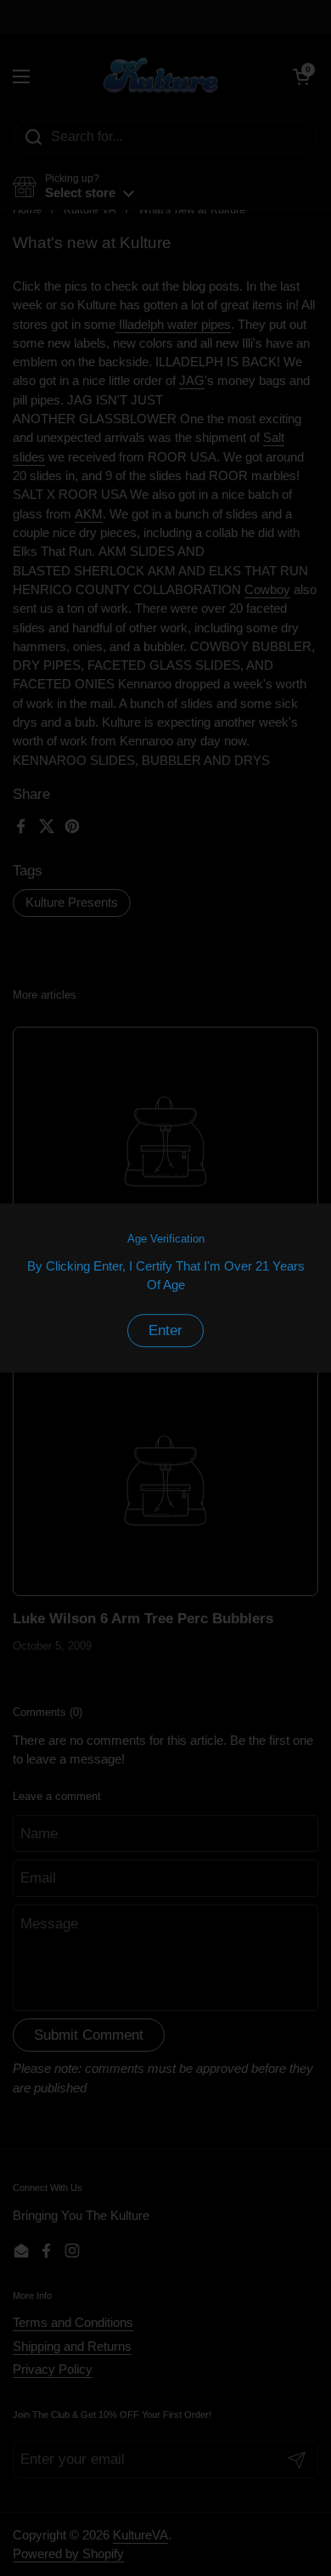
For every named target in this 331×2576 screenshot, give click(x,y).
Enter (165, 1330)
